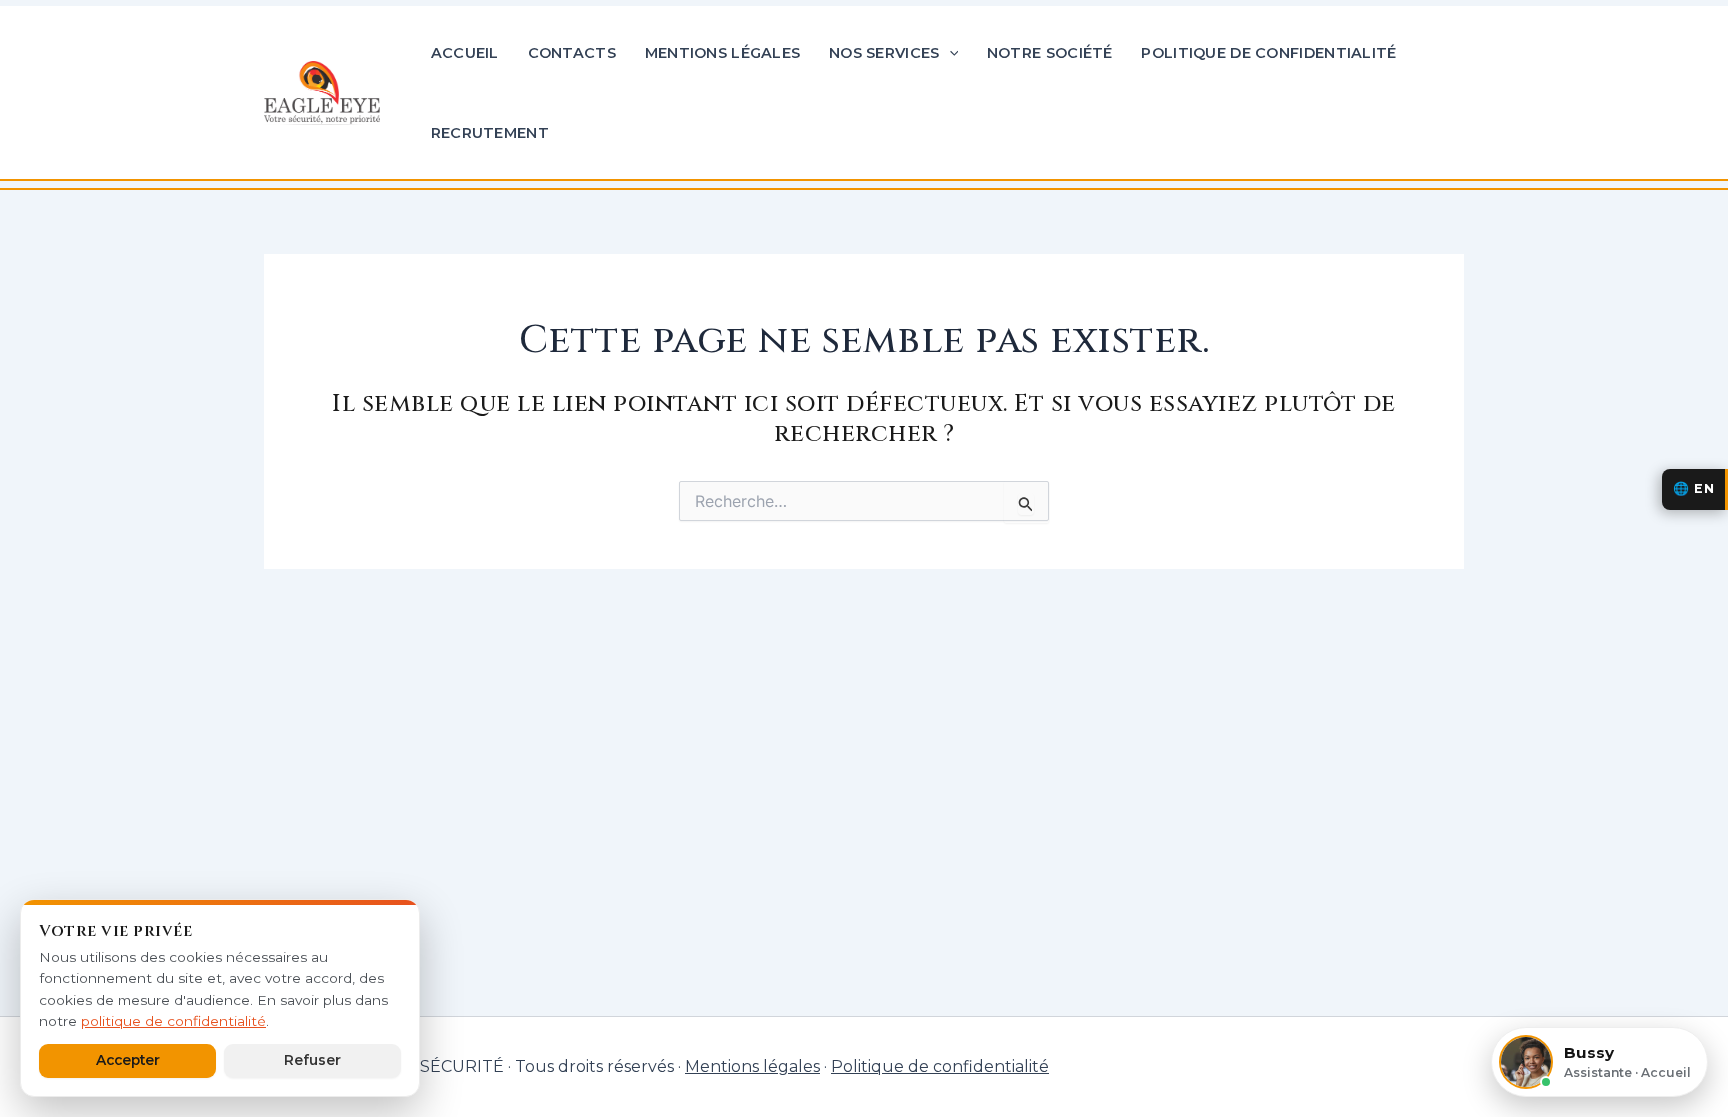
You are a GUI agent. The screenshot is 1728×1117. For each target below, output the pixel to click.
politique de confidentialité (173, 1021)
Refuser (312, 1060)
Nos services (884, 53)
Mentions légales (723, 53)
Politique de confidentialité (1268, 53)
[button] (949, 53)
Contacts (572, 53)
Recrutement (490, 133)
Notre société (1050, 53)
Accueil (465, 53)
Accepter (128, 1060)
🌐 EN (1693, 488)
